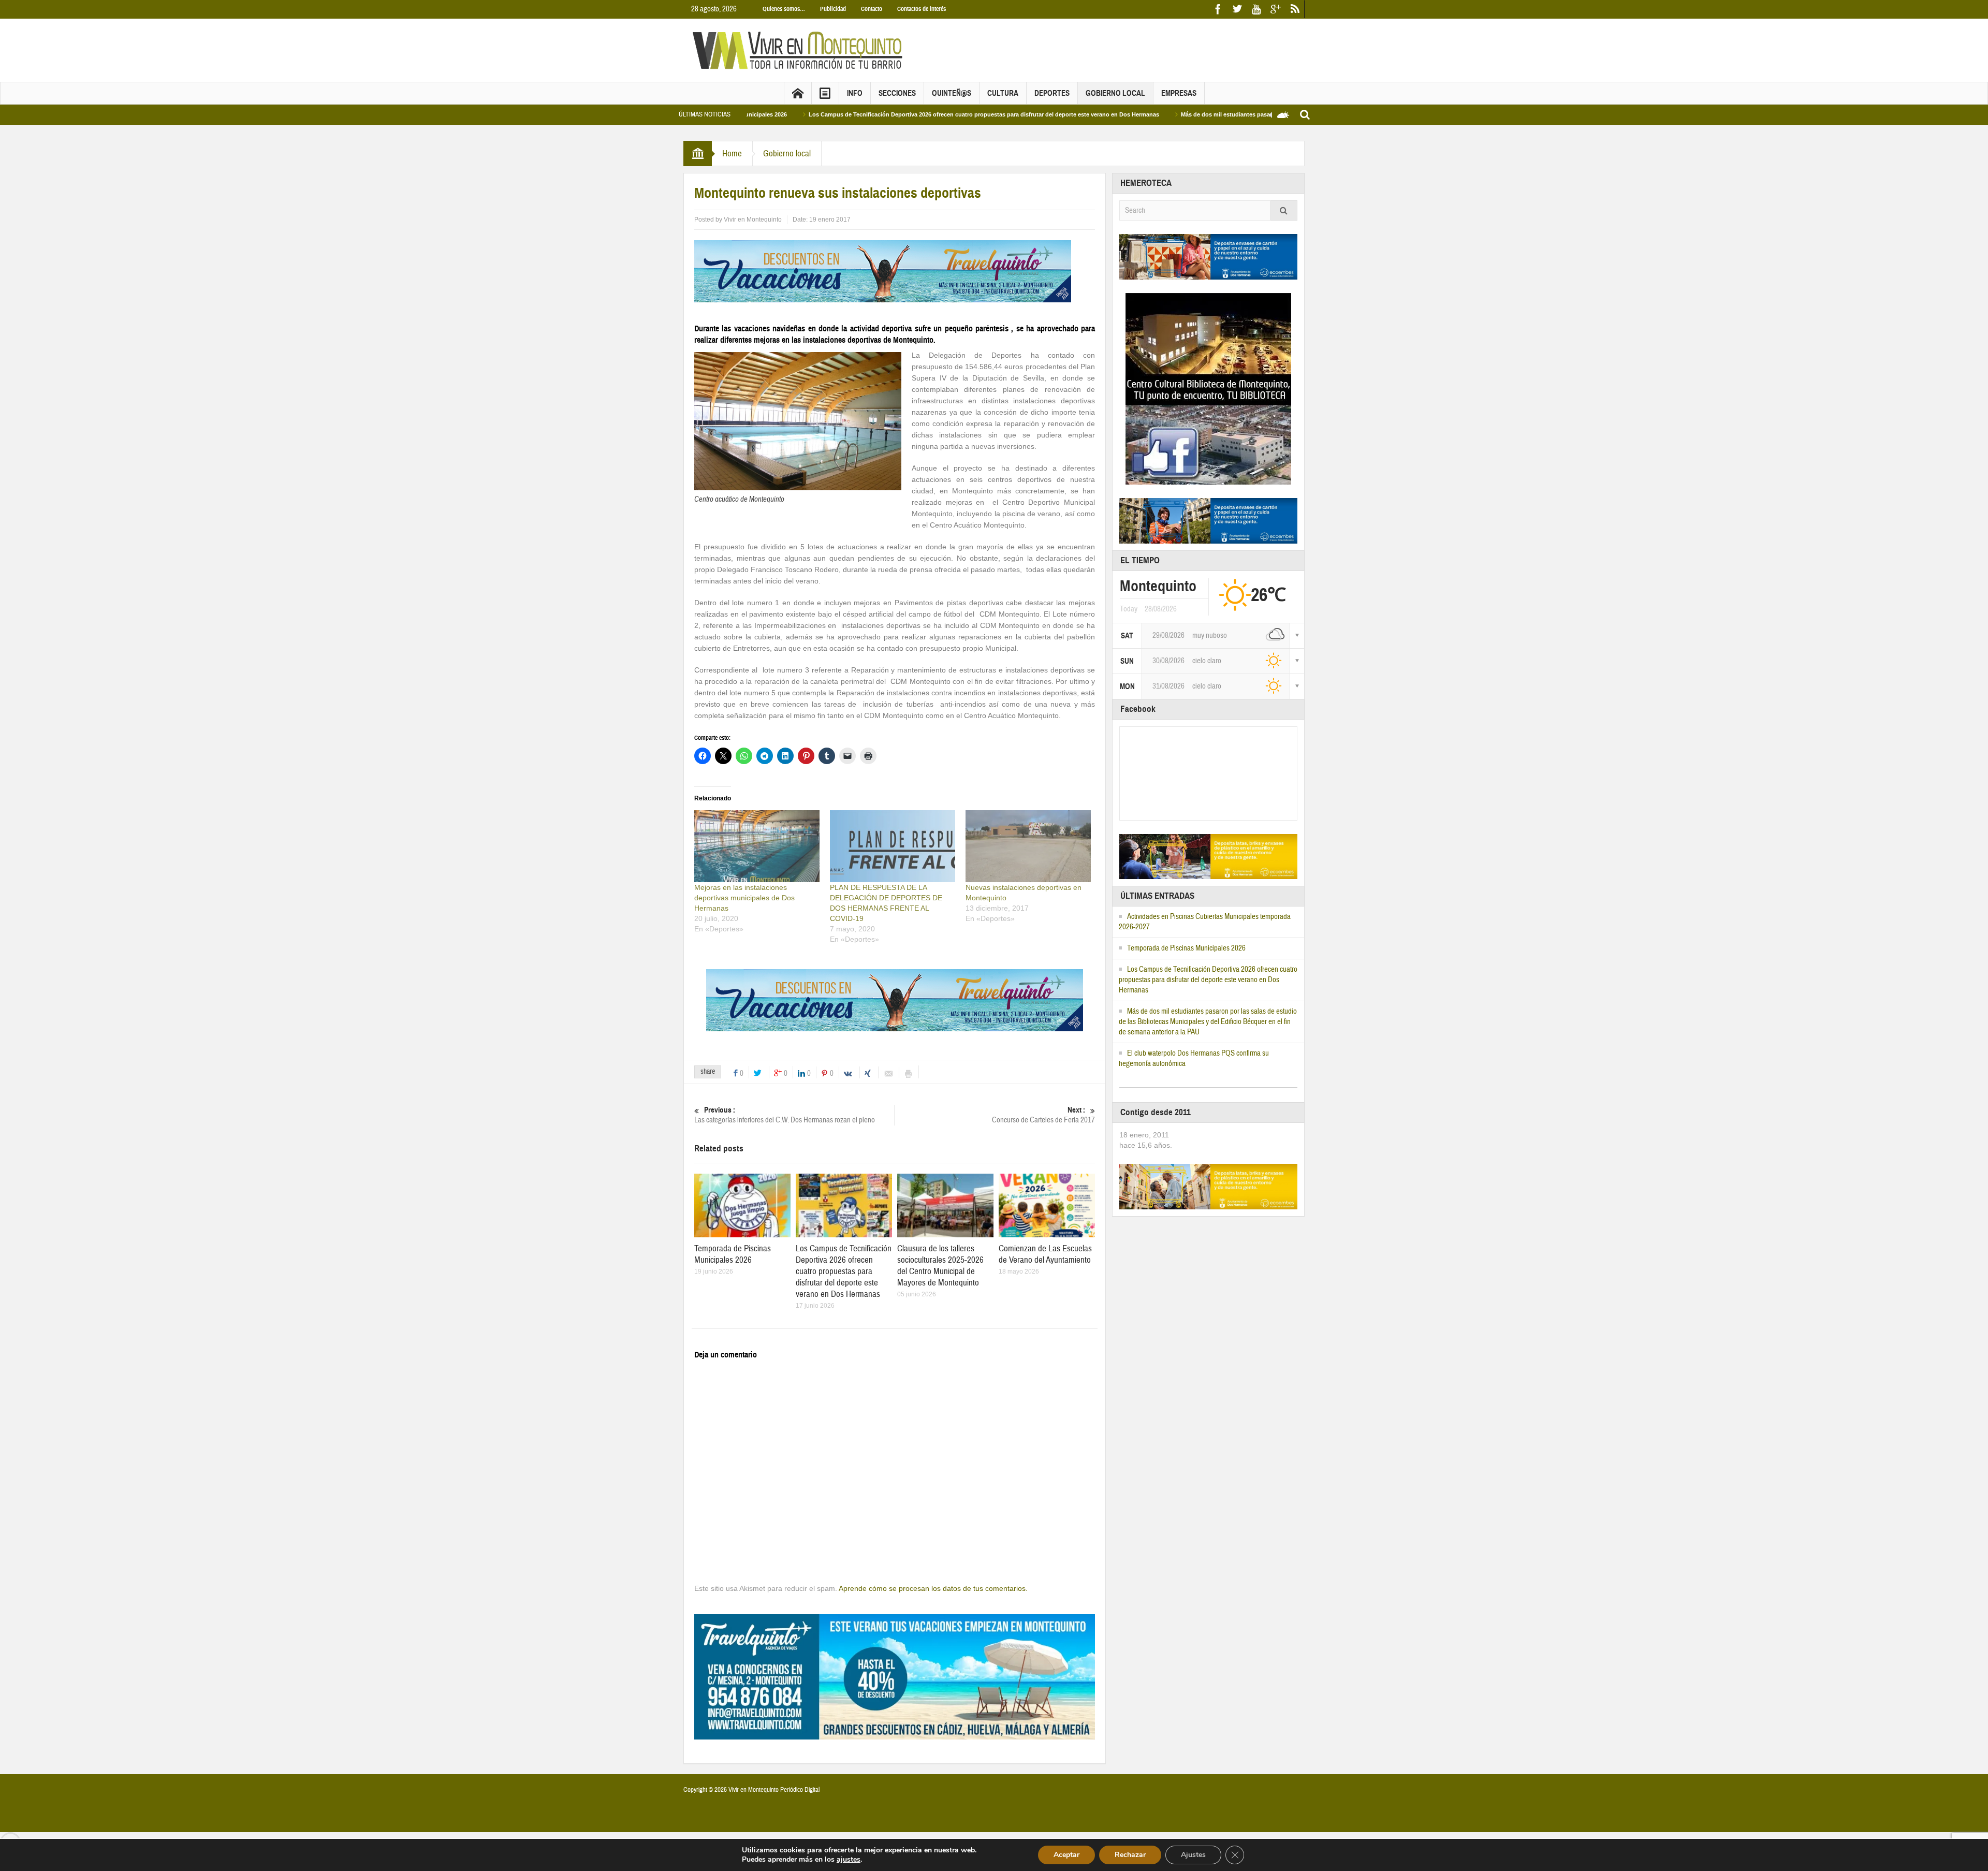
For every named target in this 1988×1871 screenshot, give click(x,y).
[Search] (1284, 210)
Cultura (1003, 93)
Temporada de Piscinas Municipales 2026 (733, 1254)
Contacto (872, 9)
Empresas (1179, 93)
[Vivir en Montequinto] (800, 50)
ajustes (849, 1860)
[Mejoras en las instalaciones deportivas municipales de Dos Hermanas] (757, 846)
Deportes (1052, 93)
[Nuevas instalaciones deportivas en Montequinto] (1028, 846)
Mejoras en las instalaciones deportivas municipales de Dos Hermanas (744, 898)
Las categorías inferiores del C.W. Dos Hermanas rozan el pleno (785, 1115)
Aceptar (1066, 1855)
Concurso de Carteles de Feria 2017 (1043, 1115)
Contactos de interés (922, 9)
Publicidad (833, 9)
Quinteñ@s (952, 93)
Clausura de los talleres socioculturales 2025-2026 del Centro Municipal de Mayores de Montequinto (940, 1266)
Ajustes (1193, 1855)
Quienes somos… (784, 9)
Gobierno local (1115, 93)
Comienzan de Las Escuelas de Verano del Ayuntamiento (1045, 1254)
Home (732, 154)
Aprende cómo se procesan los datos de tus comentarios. (933, 1588)
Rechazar (1130, 1855)
